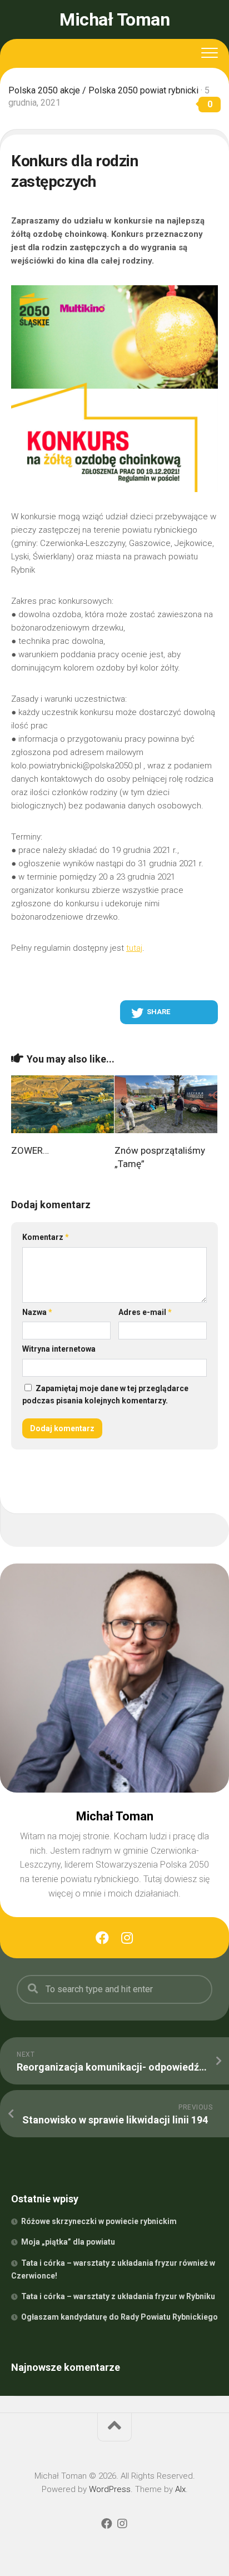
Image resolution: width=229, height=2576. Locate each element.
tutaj (134, 948)
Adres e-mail (145, 1312)
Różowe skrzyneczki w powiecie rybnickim (99, 2221)
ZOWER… (30, 1150)
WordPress (110, 2489)
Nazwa (37, 1312)
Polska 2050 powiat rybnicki (143, 90)
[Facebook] (102, 1938)
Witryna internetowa (59, 1349)
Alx (180, 2489)
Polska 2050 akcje (44, 90)
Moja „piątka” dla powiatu (68, 2242)
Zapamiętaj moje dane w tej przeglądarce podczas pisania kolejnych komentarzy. (105, 1395)
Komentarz (46, 1237)
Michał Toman (114, 19)
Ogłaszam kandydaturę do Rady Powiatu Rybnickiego (120, 2317)
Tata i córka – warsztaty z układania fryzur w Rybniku (118, 2296)
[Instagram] (127, 1938)
